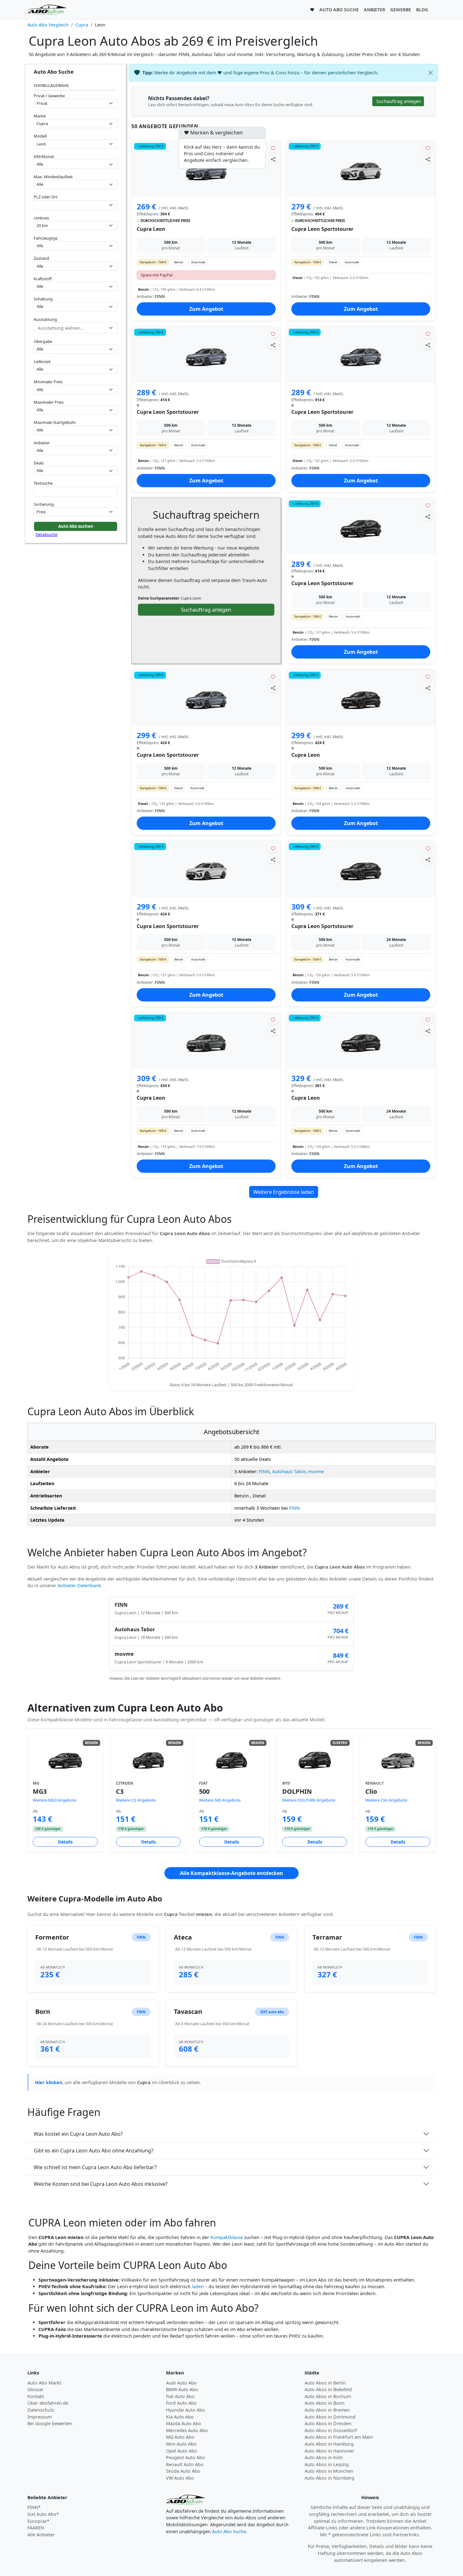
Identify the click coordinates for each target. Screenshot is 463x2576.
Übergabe (43, 341)
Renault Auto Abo (185, 2464)
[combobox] (76, 205)
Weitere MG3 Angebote (54, 1800)
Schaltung (43, 299)
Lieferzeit (42, 362)
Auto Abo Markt (44, 2383)
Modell (40, 136)
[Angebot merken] (273, 148)
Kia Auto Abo (180, 2417)
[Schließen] (431, 73)
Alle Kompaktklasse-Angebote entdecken (231, 1873)
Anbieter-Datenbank (79, 1585)
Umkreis (41, 218)
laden (198, 2286)
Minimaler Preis (48, 382)
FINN (264, 1471)
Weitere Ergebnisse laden (284, 1192)
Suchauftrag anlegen (206, 610)
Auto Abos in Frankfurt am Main (339, 2437)
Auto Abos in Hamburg (329, 2444)
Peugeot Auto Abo (186, 2457)
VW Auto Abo (180, 2478)
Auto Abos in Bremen (327, 2410)
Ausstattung (45, 319)
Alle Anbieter (41, 2535)
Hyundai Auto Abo (186, 2410)
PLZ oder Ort (46, 197)
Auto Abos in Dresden (328, 2423)
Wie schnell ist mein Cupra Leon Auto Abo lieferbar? (95, 2167)
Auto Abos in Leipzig (327, 2464)
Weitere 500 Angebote (220, 1800)
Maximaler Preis (49, 402)
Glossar (35, 2389)
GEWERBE (401, 10)
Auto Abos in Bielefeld (328, 2389)
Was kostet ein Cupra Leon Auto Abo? (78, 2134)
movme (316, 1471)
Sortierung (44, 504)
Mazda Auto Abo (184, 2423)
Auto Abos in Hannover (329, 2451)
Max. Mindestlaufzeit (53, 177)
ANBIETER (374, 10)
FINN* (34, 2507)
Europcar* (38, 2521)
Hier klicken (49, 2082)
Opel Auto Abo (182, 2451)
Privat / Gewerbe (49, 96)
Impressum (40, 2417)
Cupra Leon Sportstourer (322, 229)
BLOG (422, 10)
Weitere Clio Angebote (386, 1800)
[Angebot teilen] (273, 159)
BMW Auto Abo (182, 2389)
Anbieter (42, 443)
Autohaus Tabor (289, 1471)
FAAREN (36, 2528)
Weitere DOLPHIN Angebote (309, 1800)
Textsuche (43, 483)
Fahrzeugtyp (46, 238)
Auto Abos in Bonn (325, 2403)
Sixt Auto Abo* (43, 2514)
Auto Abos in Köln (324, 2457)
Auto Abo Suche (229, 2531)
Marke (40, 116)
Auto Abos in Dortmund (330, 2417)
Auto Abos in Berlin (325, 2383)
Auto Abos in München (329, 2471)
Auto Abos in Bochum (328, 2396)
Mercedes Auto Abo (187, 2430)
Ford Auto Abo (181, 2403)
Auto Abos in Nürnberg (329, 2478)
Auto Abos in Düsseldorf (331, 2430)
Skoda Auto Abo (183, 2471)
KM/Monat (44, 157)
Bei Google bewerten (50, 2423)
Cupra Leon (151, 229)
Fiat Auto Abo (180, 2396)
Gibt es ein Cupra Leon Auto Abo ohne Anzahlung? (94, 2151)
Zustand (41, 258)
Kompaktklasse (227, 2237)
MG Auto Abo (180, 2437)
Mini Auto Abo (181, 2444)
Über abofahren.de (48, 2403)
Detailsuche (46, 534)
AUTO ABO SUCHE (339, 10)
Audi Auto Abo (181, 2383)
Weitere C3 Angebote (136, 1800)
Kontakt (36, 2396)
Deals (39, 463)
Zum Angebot (206, 309)
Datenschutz (41, 2410)
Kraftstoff (43, 279)
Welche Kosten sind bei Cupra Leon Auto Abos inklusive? (101, 2184)
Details (65, 1842)
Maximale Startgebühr (55, 422)
